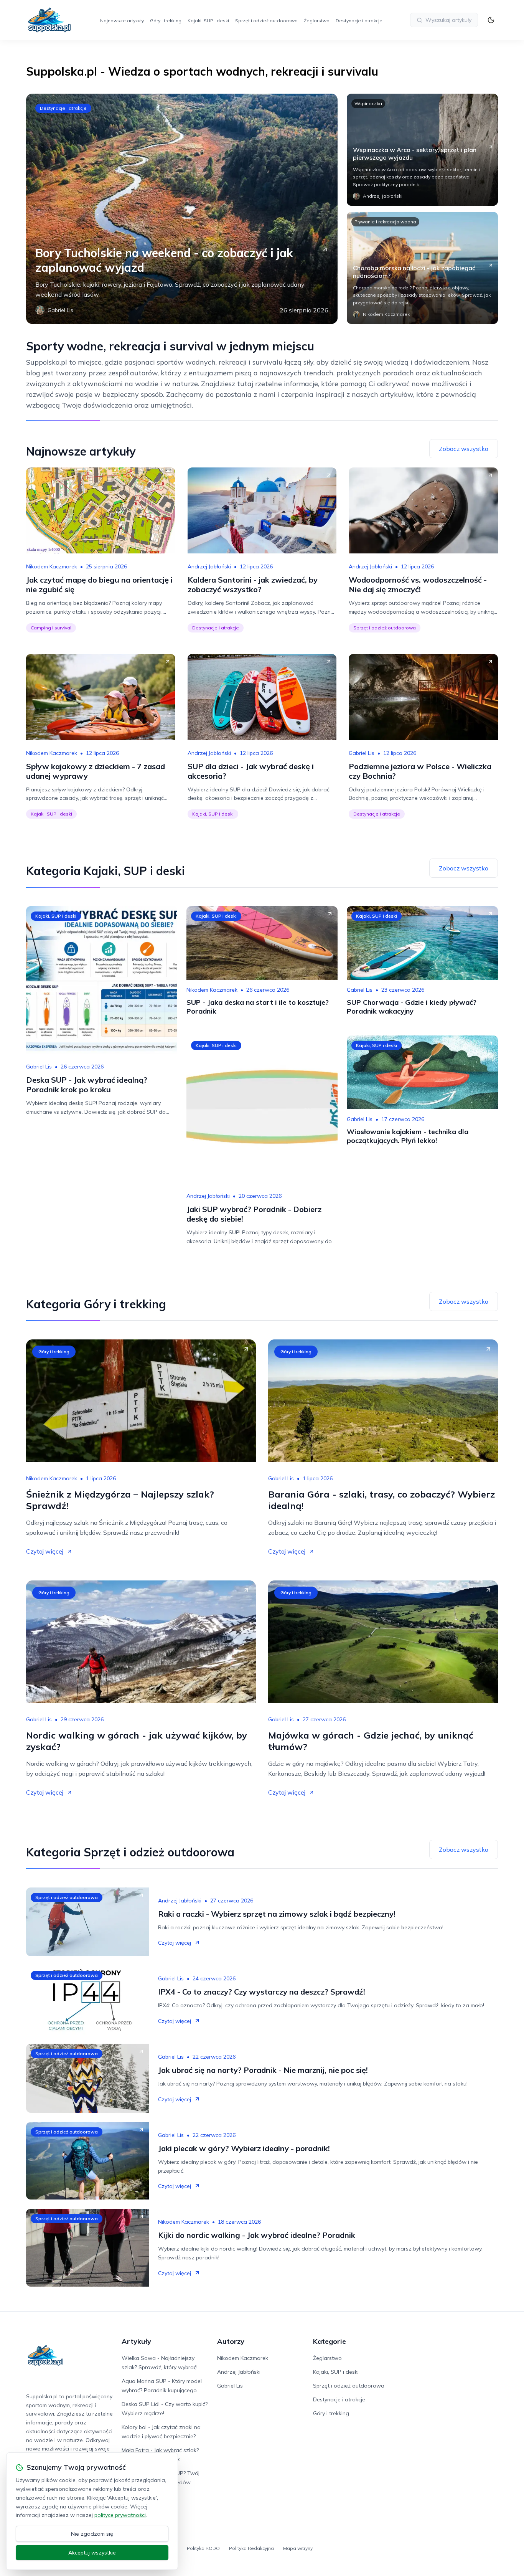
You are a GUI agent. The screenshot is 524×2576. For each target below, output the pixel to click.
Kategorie (330, 2341)
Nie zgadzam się (92, 2534)
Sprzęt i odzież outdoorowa (266, 21)
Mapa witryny (298, 2548)
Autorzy (231, 2341)
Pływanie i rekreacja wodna (385, 222)
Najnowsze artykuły (122, 21)
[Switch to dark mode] (491, 20)
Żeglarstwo (317, 21)
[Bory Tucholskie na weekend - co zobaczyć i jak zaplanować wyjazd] (182, 209)
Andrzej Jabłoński (209, 566)
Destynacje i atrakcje (359, 21)
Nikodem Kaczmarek (52, 566)
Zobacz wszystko (464, 449)
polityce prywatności (120, 2515)
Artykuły (136, 2341)
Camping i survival (51, 628)
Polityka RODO (203, 2548)
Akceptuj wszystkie (92, 2553)
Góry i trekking (166, 21)
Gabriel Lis (362, 753)
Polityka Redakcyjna (251, 2548)
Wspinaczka (368, 103)
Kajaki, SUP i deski (208, 21)
